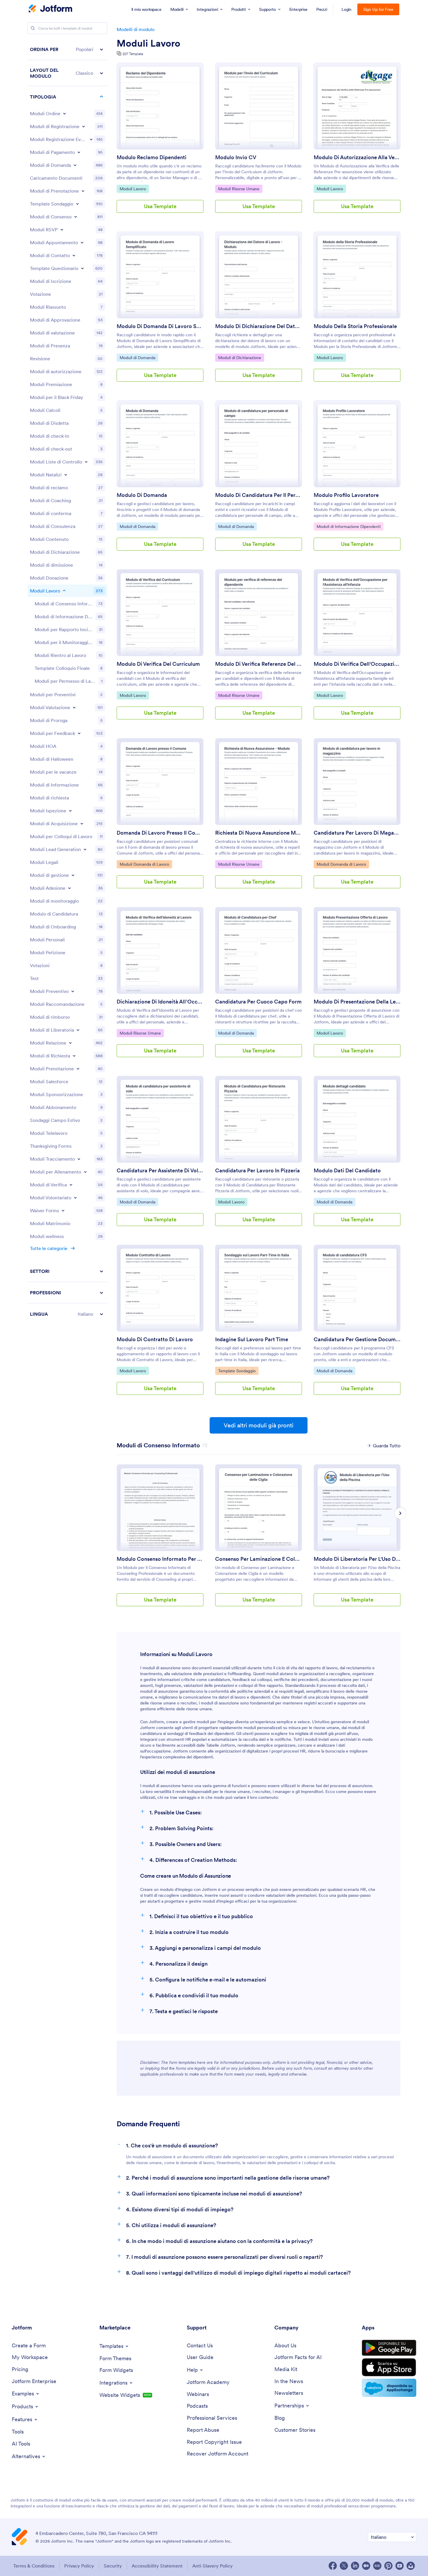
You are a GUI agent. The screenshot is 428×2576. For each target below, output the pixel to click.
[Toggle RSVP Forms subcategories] (62, 230)
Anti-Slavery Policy (213, 2566)
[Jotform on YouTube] (400, 2566)
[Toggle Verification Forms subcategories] (71, 1185)
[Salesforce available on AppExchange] (389, 2388)
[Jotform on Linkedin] (355, 2566)
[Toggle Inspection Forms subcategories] (70, 811)
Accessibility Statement (157, 2566)
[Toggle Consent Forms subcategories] (76, 217)
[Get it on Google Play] (389, 2348)
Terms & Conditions (34, 2566)
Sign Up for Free (378, 9)
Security (113, 2566)
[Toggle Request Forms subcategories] (74, 1056)
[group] (160, 1540)
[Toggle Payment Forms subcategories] (79, 152)
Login (347, 9)
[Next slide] (400, 1513)
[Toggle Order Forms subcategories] (64, 113)
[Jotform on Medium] (366, 2566)
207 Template (133, 54)
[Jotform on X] (344, 2566)
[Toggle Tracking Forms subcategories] (79, 1159)
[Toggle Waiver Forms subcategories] (63, 1210)
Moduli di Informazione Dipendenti (348, 526)
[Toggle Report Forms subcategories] (70, 1043)
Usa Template (160, 206)
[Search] (33, 28)
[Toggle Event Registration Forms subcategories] (91, 139)
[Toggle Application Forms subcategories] (75, 165)
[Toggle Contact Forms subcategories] (74, 255)
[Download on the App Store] (389, 2367)
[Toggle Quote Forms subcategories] (73, 991)
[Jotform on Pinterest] (388, 2566)
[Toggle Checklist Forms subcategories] (86, 462)
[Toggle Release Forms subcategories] (78, 1030)
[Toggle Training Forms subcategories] (85, 1172)
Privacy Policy (79, 2566)
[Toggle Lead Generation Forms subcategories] (85, 849)
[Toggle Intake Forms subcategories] (82, 823)
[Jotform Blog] (377, 2566)
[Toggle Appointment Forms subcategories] (82, 242)
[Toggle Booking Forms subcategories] (83, 191)
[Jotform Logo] (50, 9)
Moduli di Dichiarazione (240, 358)
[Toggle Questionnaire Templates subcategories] (82, 268)
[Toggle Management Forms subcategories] (73, 875)
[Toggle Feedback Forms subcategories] (79, 733)
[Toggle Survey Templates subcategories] (77, 204)
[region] (67, 682)
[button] (67, 49)
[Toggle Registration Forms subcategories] (84, 126)
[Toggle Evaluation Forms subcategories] (74, 707)
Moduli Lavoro (148, 43)
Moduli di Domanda (137, 358)
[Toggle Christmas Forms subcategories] (66, 475)
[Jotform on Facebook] (333, 2566)
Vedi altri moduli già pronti (259, 1425)
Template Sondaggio (237, 1371)
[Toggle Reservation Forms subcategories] (78, 1069)
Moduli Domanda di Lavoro (144, 864)
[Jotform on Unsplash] (411, 2566)
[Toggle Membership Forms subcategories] (69, 888)
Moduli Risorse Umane (239, 189)
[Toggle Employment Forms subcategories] (64, 591)
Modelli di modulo (136, 29)
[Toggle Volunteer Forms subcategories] (75, 1198)
